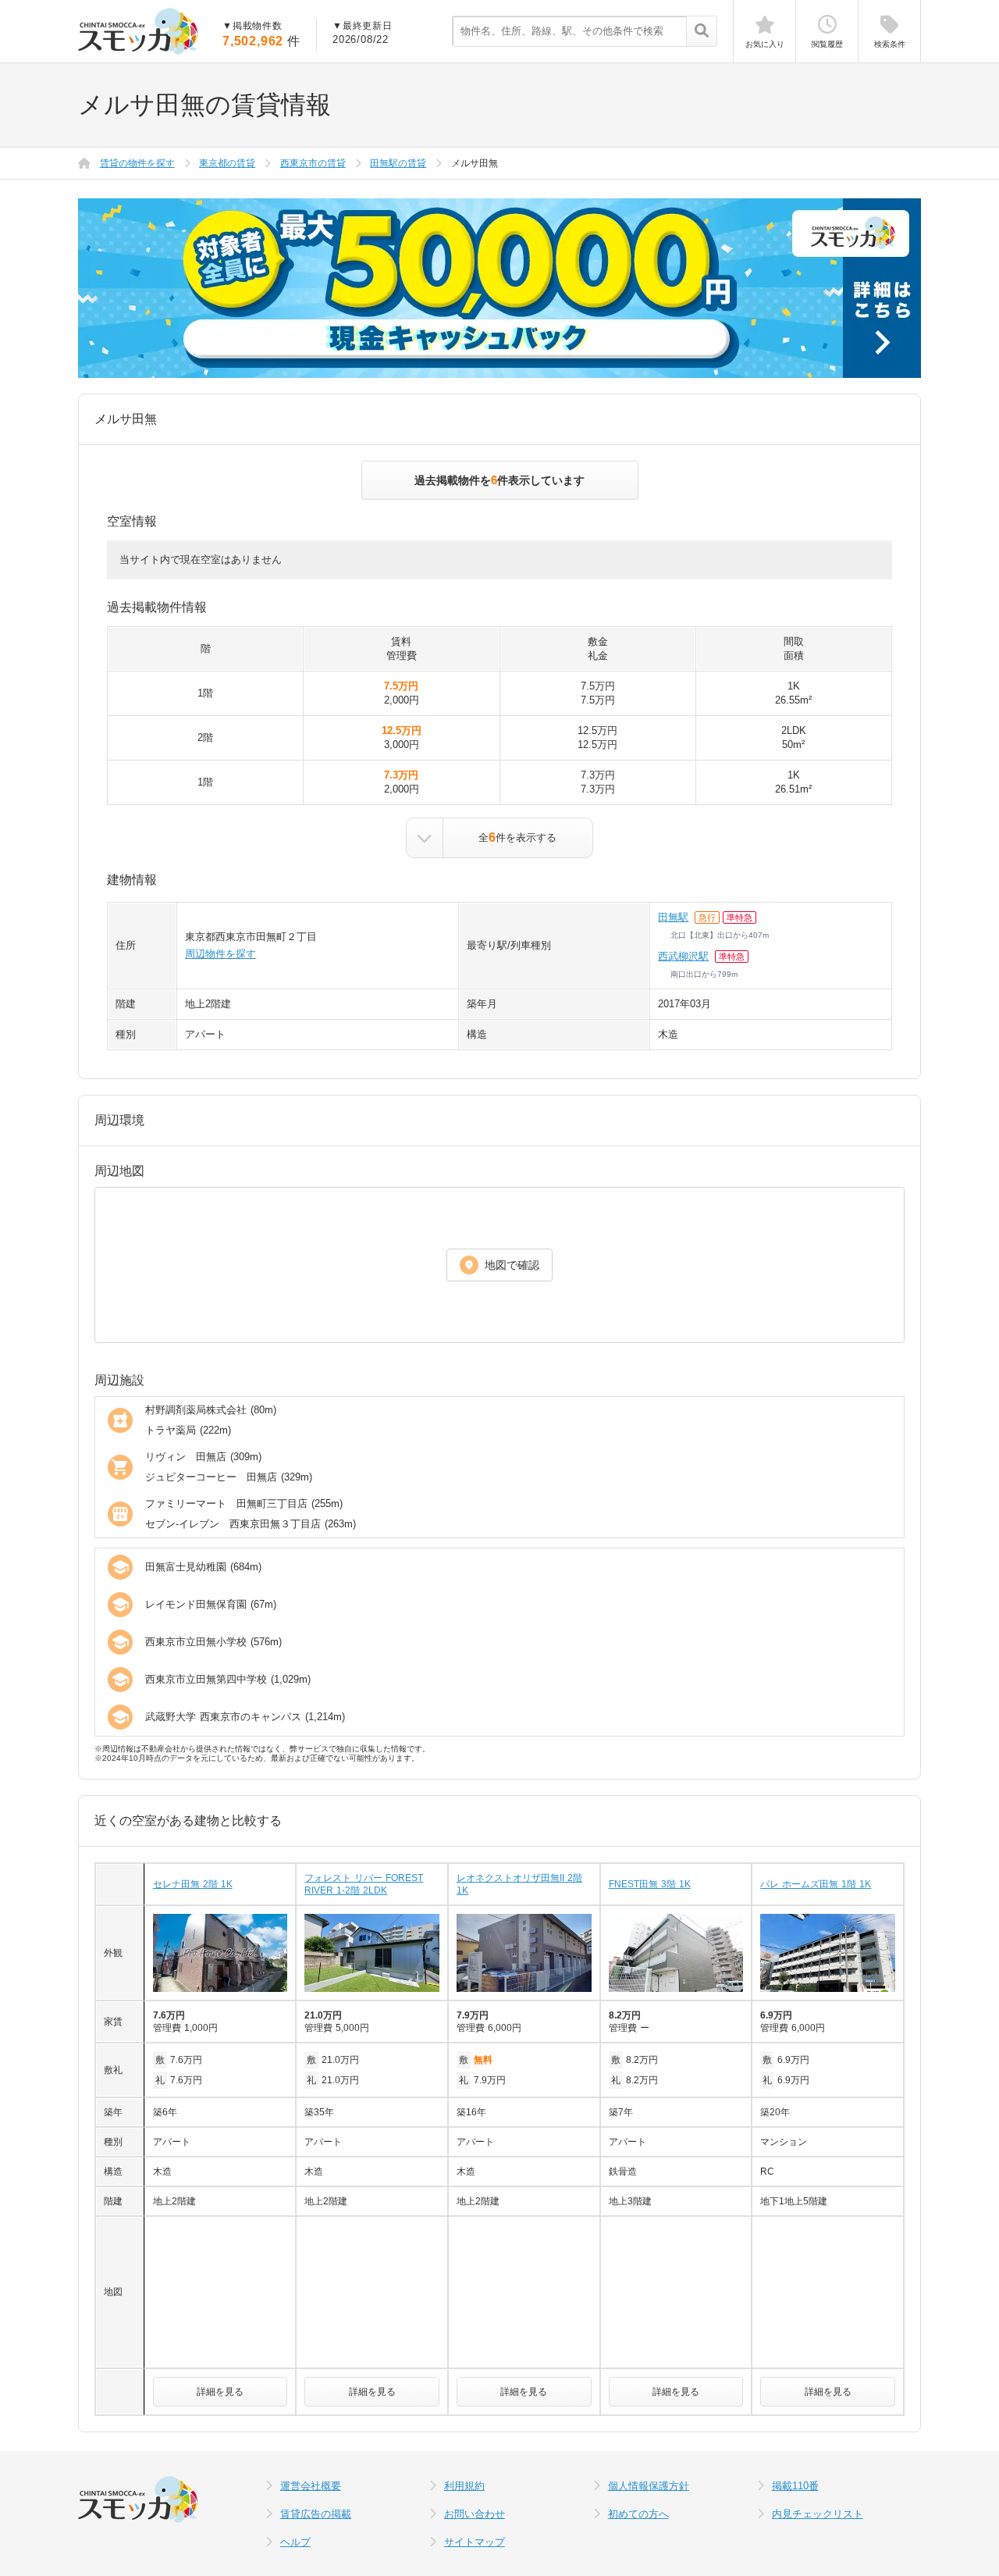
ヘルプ (295, 2542)
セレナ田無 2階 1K (193, 1884)
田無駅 (673, 917)
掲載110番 (795, 2486)
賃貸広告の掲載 (316, 2514)
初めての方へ (638, 2514)
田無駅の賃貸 (398, 163)
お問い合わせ (475, 2514)
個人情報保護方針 (649, 2486)
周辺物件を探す (220, 954)
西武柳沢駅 (683, 956)
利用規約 (464, 2486)
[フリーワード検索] (701, 32)
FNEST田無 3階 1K (650, 1884)
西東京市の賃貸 (313, 163)
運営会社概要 (311, 2486)
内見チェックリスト (818, 2514)
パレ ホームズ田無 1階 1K (816, 1884)
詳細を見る (220, 2392)
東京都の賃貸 (227, 163)
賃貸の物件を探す (137, 163)
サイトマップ (475, 2542)
